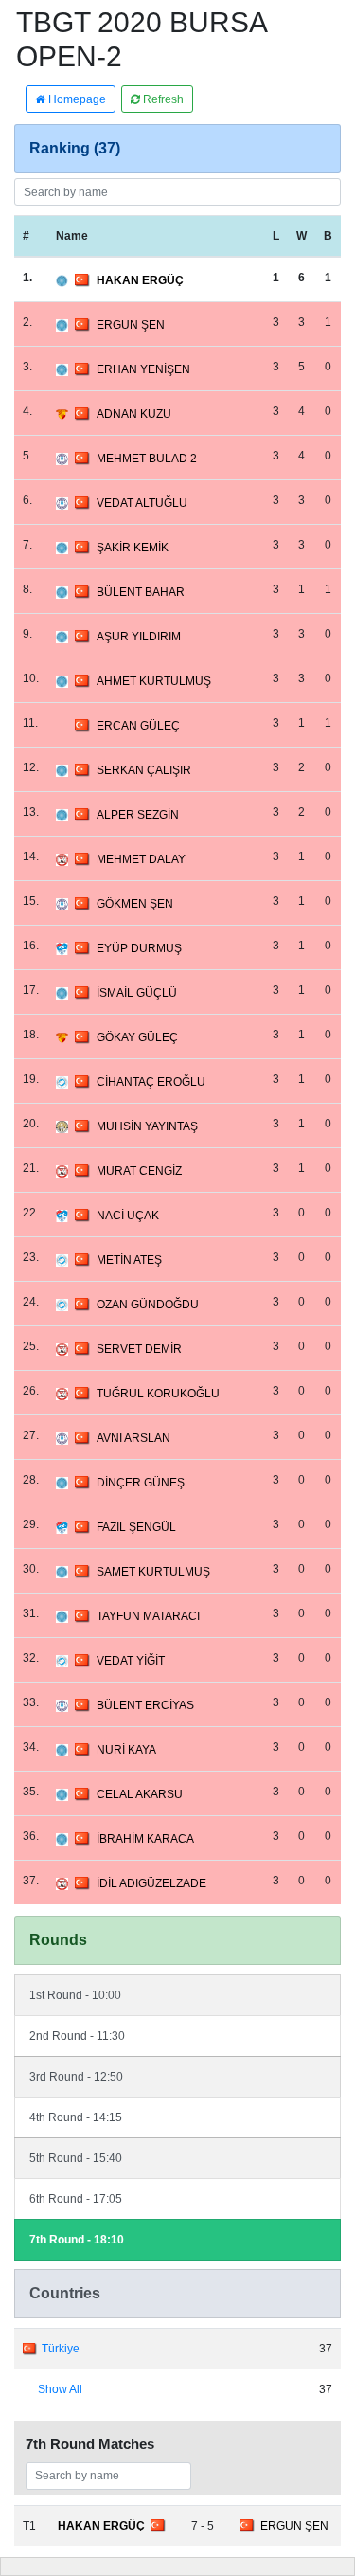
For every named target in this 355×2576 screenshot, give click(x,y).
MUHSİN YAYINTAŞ (147, 1126)
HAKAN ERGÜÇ (140, 280)
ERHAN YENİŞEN (143, 369)
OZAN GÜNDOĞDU (148, 1305)
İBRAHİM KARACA (145, 1839)
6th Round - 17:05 (76, 2199)
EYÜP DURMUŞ (139, 948)
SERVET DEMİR (139, 1349)
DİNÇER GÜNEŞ (141, 1483)
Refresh (162, 99)
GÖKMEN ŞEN (135, 904)
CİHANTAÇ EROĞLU (151, 1082)
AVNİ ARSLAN (133, 1438)
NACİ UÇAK (128, 1216)
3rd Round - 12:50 (76, 2077)
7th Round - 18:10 (77, 2240)
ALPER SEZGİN (138, 815)
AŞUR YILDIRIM (139, 637)
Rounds (58, 1940)
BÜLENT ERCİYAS (145, 1705)
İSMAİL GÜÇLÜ (137, 993)
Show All (60, 2389)
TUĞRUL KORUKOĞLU (158, 1394)
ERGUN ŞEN (131, 325)
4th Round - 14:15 (76, 2117)
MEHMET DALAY (141, 859)
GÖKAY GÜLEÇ (137, 1037)
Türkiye (61, 2349)
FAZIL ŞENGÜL (136, 1527)
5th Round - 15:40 (76, 2158)
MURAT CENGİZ (139, 1171)
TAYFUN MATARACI (148, 1616)
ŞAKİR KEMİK (133, 548)
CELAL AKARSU (140, 1794)
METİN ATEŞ (129, 1260)
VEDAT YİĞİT (131, 1661)
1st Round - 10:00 (75, 1995)
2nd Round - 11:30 (77, 2036)
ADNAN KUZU (134, 414)
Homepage (76, 99)
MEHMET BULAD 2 (147, 459)
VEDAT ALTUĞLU (142, 503)
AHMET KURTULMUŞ (154, 681)
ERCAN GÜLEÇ (138, 726)
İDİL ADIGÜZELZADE (151, 1883)
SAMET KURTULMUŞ (153, 1572)
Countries (65, 2293)
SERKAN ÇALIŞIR (144, 770)
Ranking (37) (75, 148)
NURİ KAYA (126, 1750)
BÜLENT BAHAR (141, 592)
